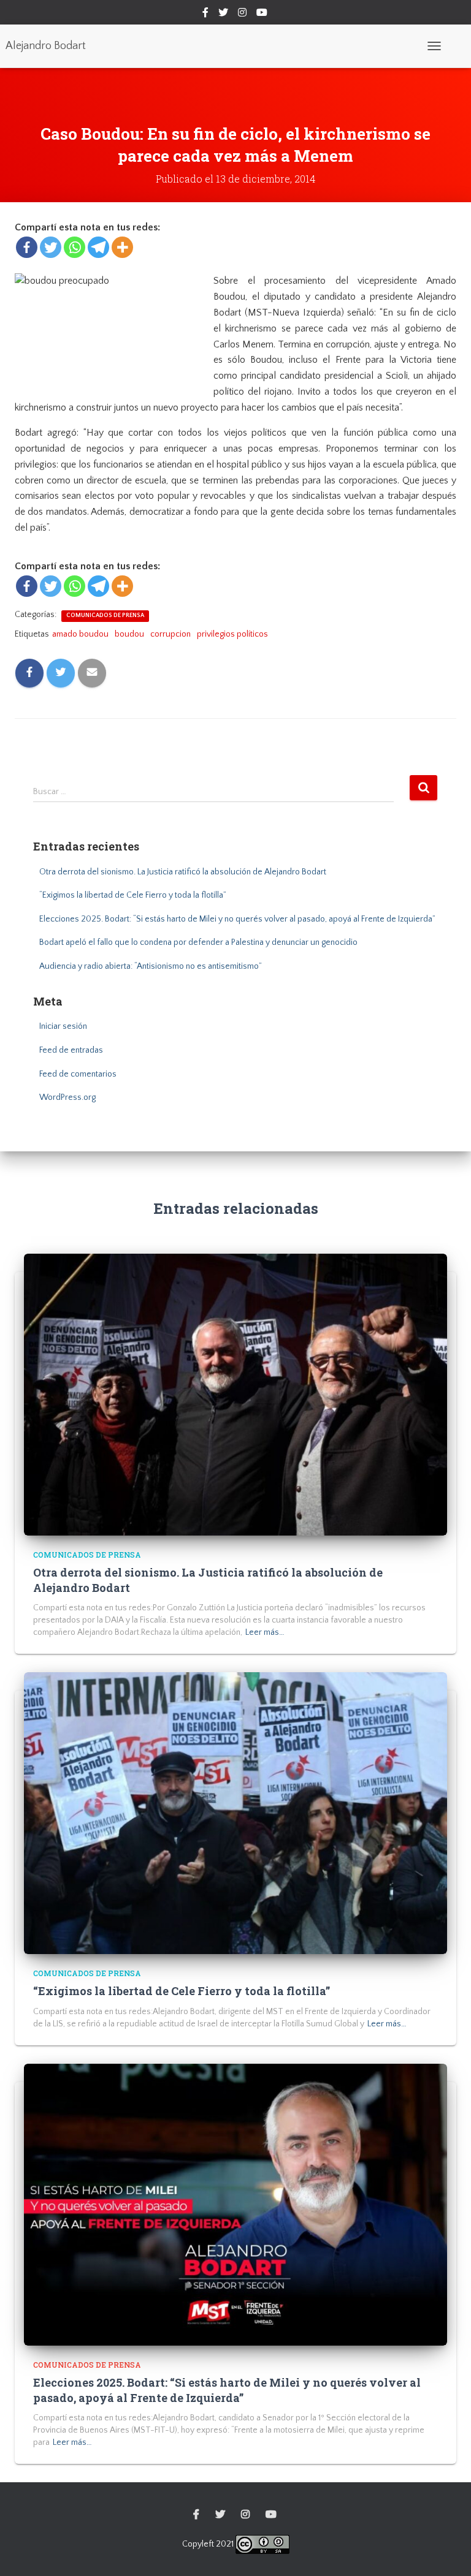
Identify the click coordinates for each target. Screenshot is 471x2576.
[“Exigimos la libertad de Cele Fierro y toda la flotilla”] (235, 1813)
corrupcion (170, 634)
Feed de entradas (71, 1050)
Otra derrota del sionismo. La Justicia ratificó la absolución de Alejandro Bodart (183, 872)
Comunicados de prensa (105, 616)
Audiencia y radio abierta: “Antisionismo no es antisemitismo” (151, 966)
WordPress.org (67, 1097)
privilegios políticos (232, 634)
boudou (129, 634)
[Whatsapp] (75, 247)
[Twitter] (51, 247)
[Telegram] (98, 247)
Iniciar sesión (63, 1026)
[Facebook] (27, 247)
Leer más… (265, 1632)
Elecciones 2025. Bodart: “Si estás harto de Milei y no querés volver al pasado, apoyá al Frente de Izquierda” (237, 919)
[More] (122, 247)
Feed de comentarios (78, 1074)
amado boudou (80, 634)
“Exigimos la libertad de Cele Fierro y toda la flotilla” (133, 895)
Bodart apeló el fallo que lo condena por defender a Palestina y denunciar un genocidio (198, 942)
